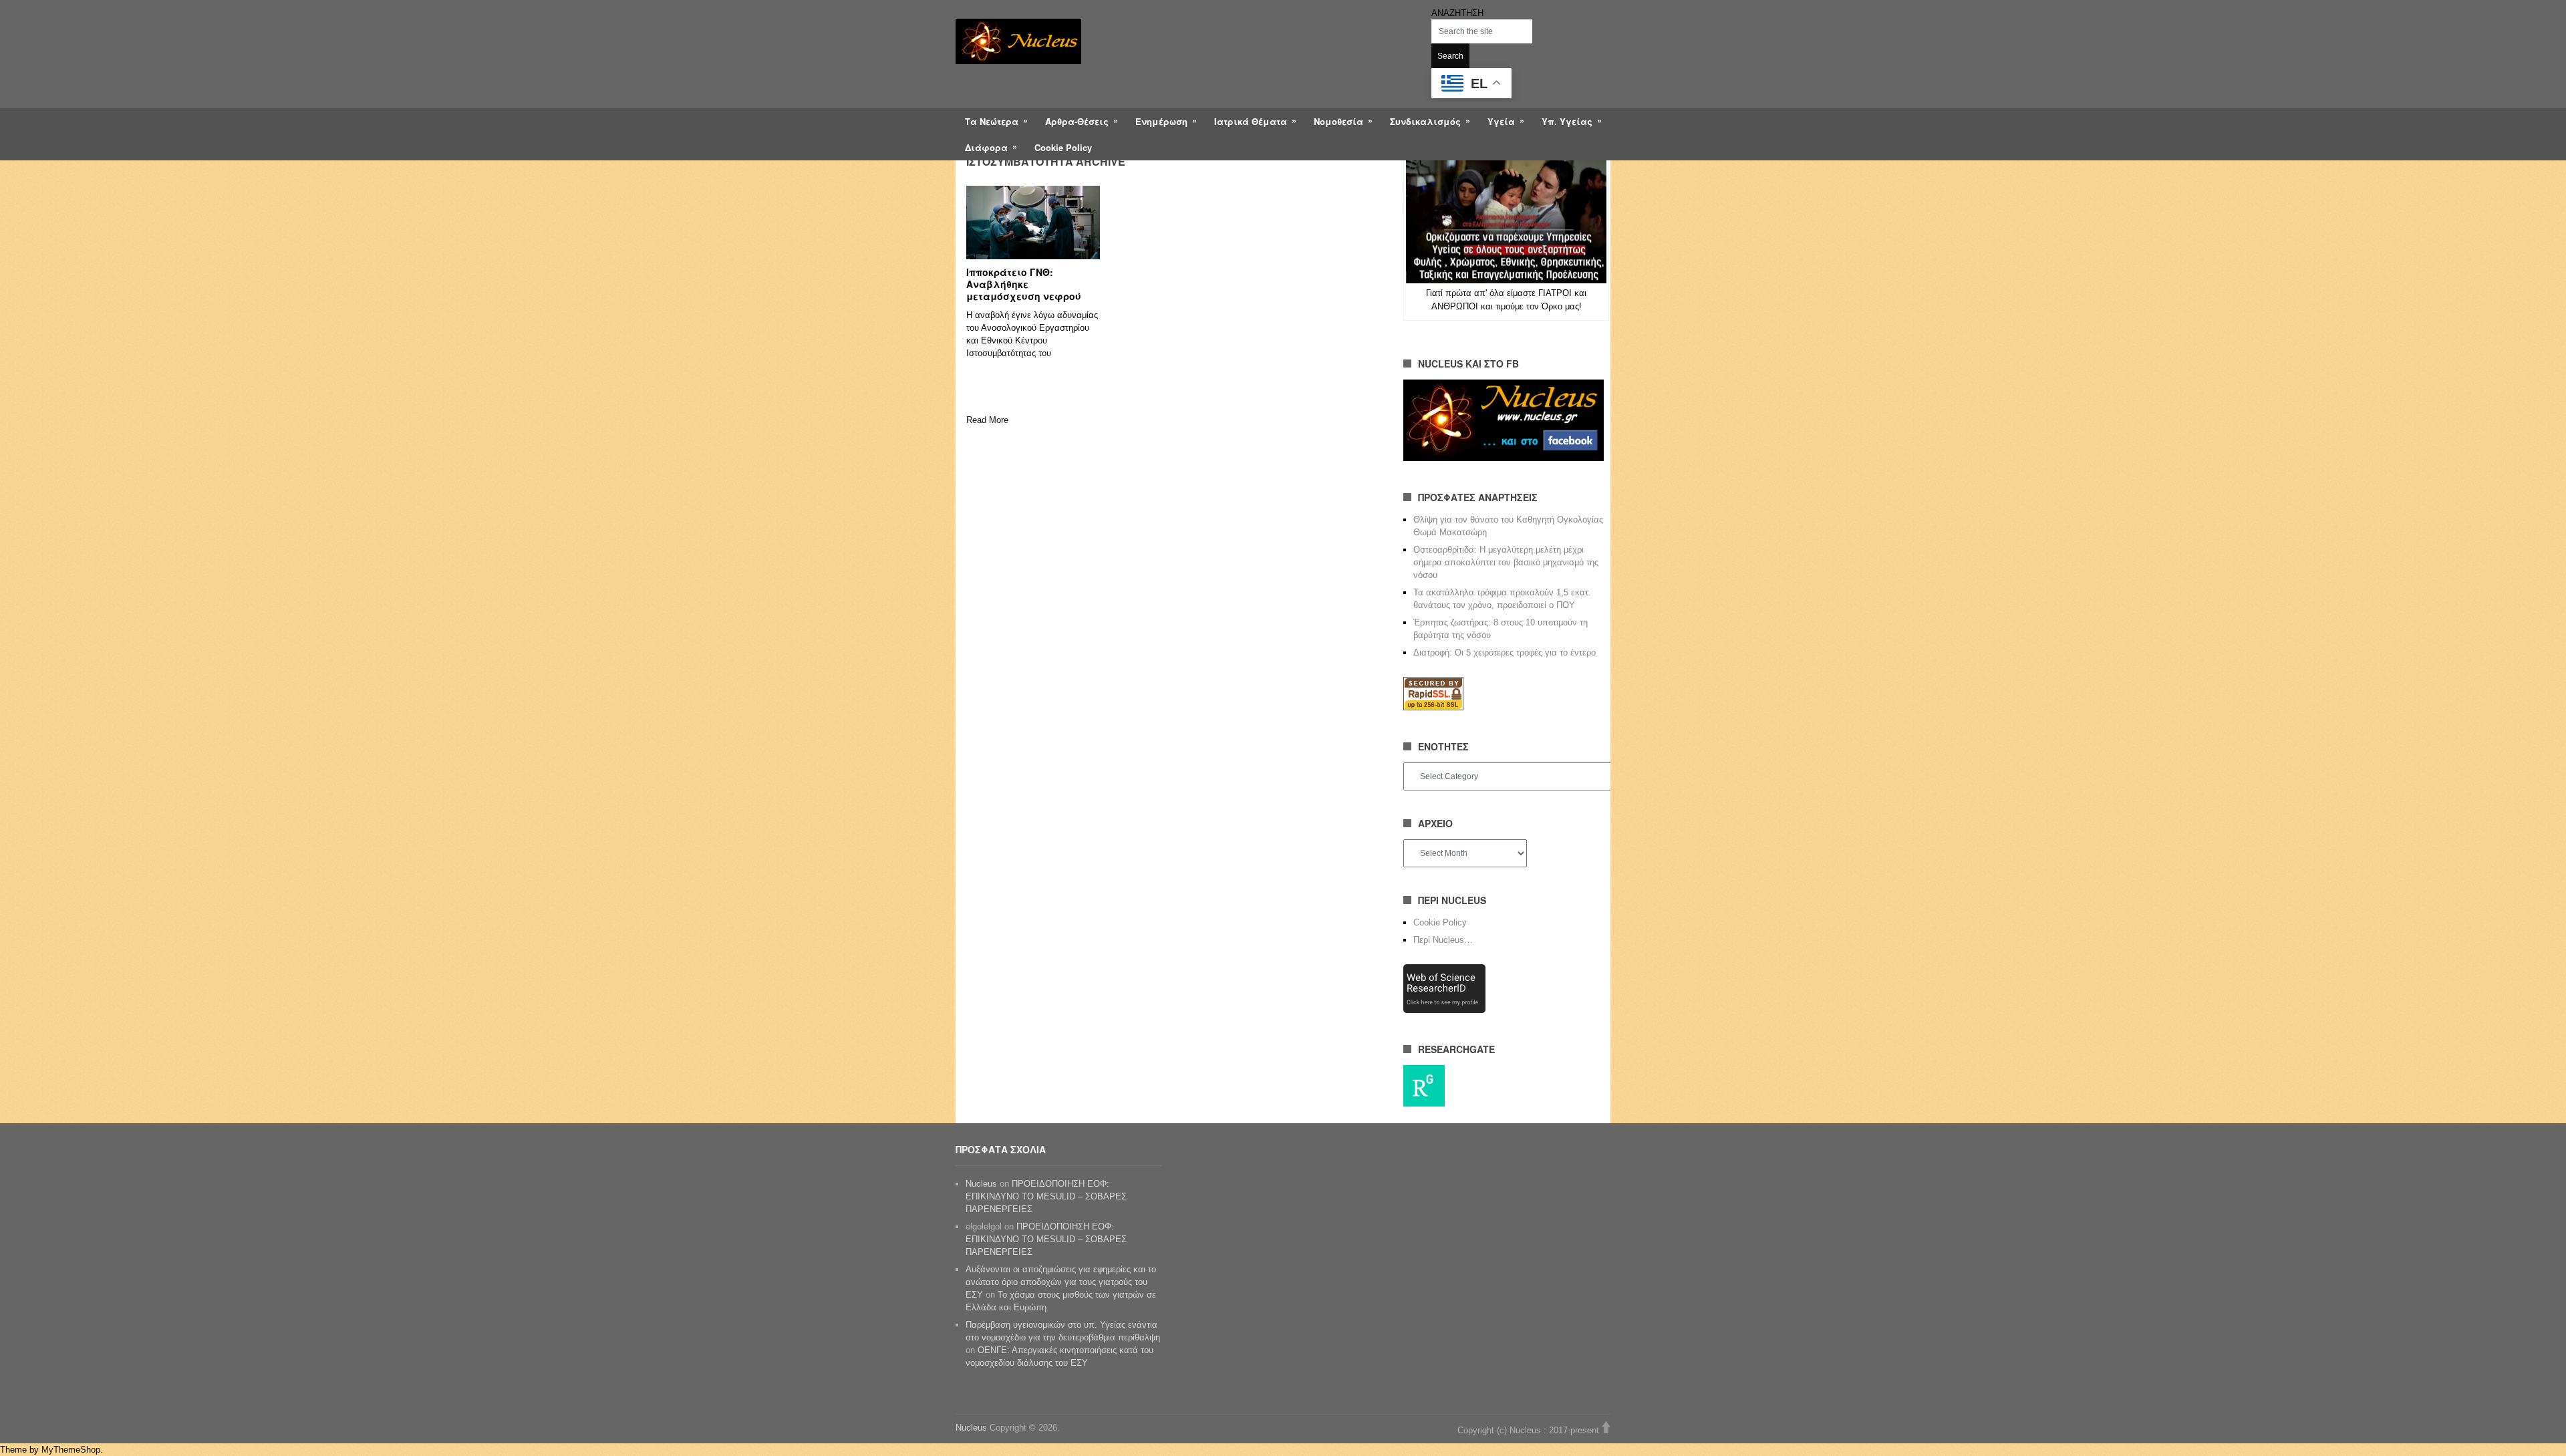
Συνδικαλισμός (1425, 121)
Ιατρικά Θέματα (1251, 121)
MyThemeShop (71, 1450)
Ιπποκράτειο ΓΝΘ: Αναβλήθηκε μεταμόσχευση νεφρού (1024, 284)
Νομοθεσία (1338, 121)
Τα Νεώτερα (992, 121)
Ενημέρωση (1161, 121)
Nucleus (981, 1184)
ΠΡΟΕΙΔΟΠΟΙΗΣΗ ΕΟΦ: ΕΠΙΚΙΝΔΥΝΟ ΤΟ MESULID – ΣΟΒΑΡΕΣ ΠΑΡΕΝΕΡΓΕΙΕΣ (1046, 1196)
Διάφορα (986, 147)
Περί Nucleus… (1443, 940)
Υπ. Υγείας (1567, 121)
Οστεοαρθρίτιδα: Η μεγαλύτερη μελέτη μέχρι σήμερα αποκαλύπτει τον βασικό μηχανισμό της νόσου (1506, 562)
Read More (987, 420)
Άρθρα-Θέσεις (1077, 121)
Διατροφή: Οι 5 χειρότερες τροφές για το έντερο (1505, 652)
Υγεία (1501, 121)
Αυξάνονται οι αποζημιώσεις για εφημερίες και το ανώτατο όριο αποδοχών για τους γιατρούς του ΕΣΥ (1061, 1282)
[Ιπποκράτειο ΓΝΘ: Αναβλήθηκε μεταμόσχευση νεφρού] (1033, 223)
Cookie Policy (1063, 147)
